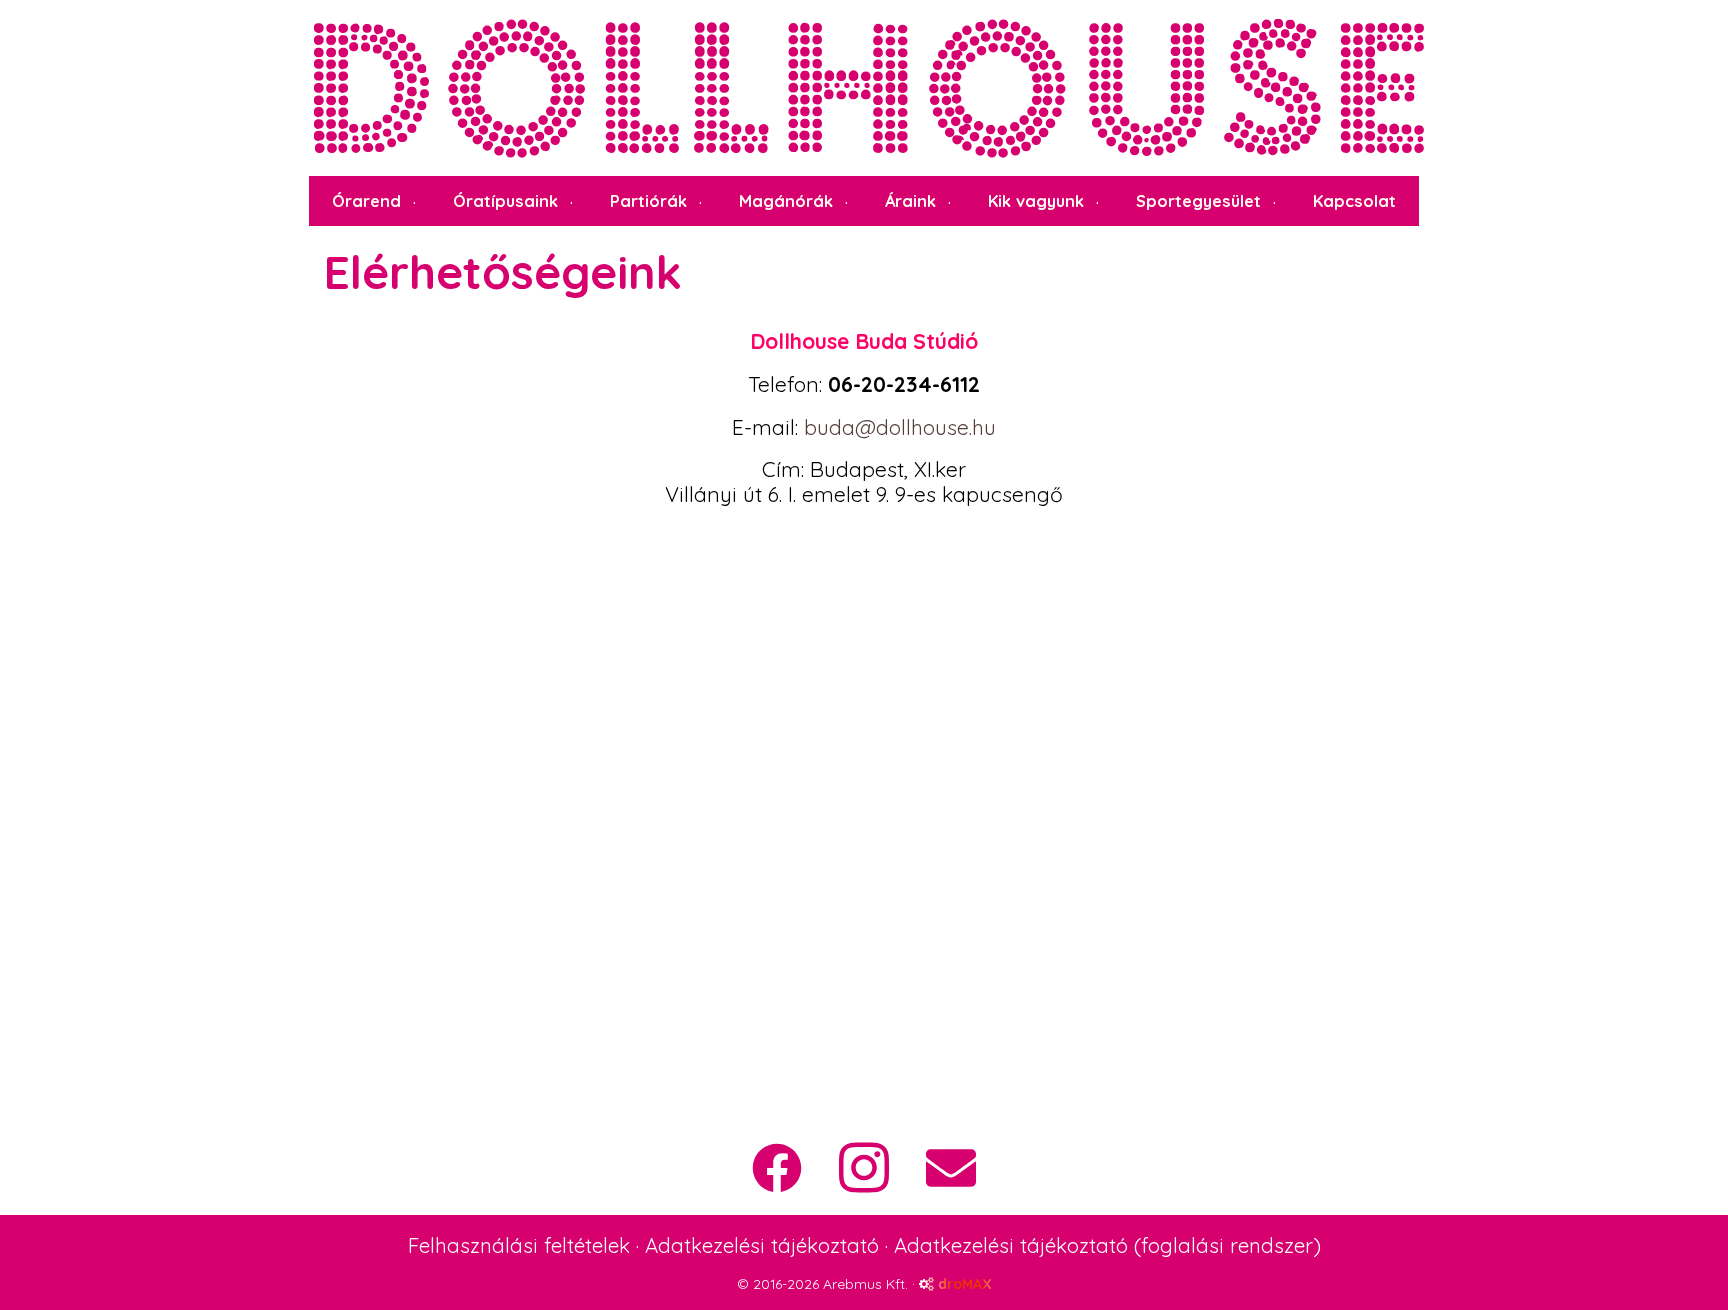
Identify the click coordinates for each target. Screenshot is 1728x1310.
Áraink (910, 201)
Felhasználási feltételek (519, 1245)
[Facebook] (777, 1168)
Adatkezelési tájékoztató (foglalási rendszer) (1107, 1245)
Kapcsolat (1354, 201)
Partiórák (648, 201)
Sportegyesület (1198, 201)
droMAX (963, 1284)
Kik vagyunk (1036, 201)
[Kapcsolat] (951, 1168)
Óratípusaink (505, 201)
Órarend (366, 201)
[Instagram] (864, 1167)
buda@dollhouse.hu (900, 427)
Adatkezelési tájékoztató (762, 1245)
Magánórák (786, 201)
